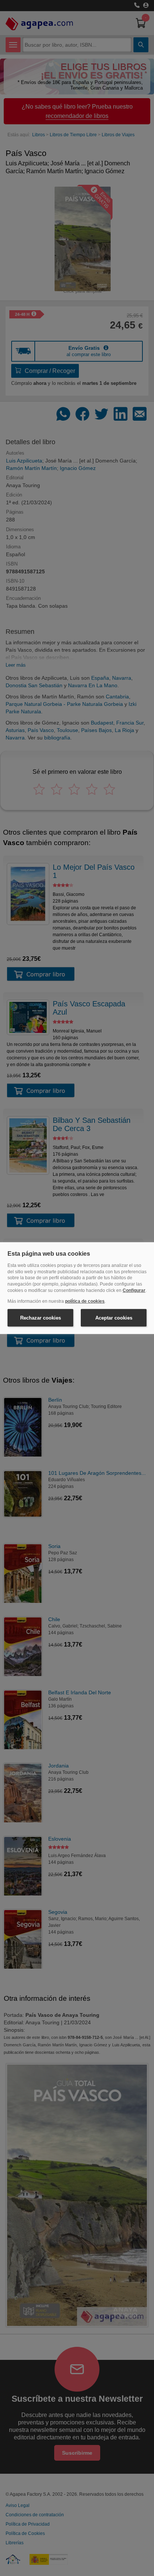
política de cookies (85, 1301)
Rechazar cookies (41, 1317)
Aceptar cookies (114, 1317)
